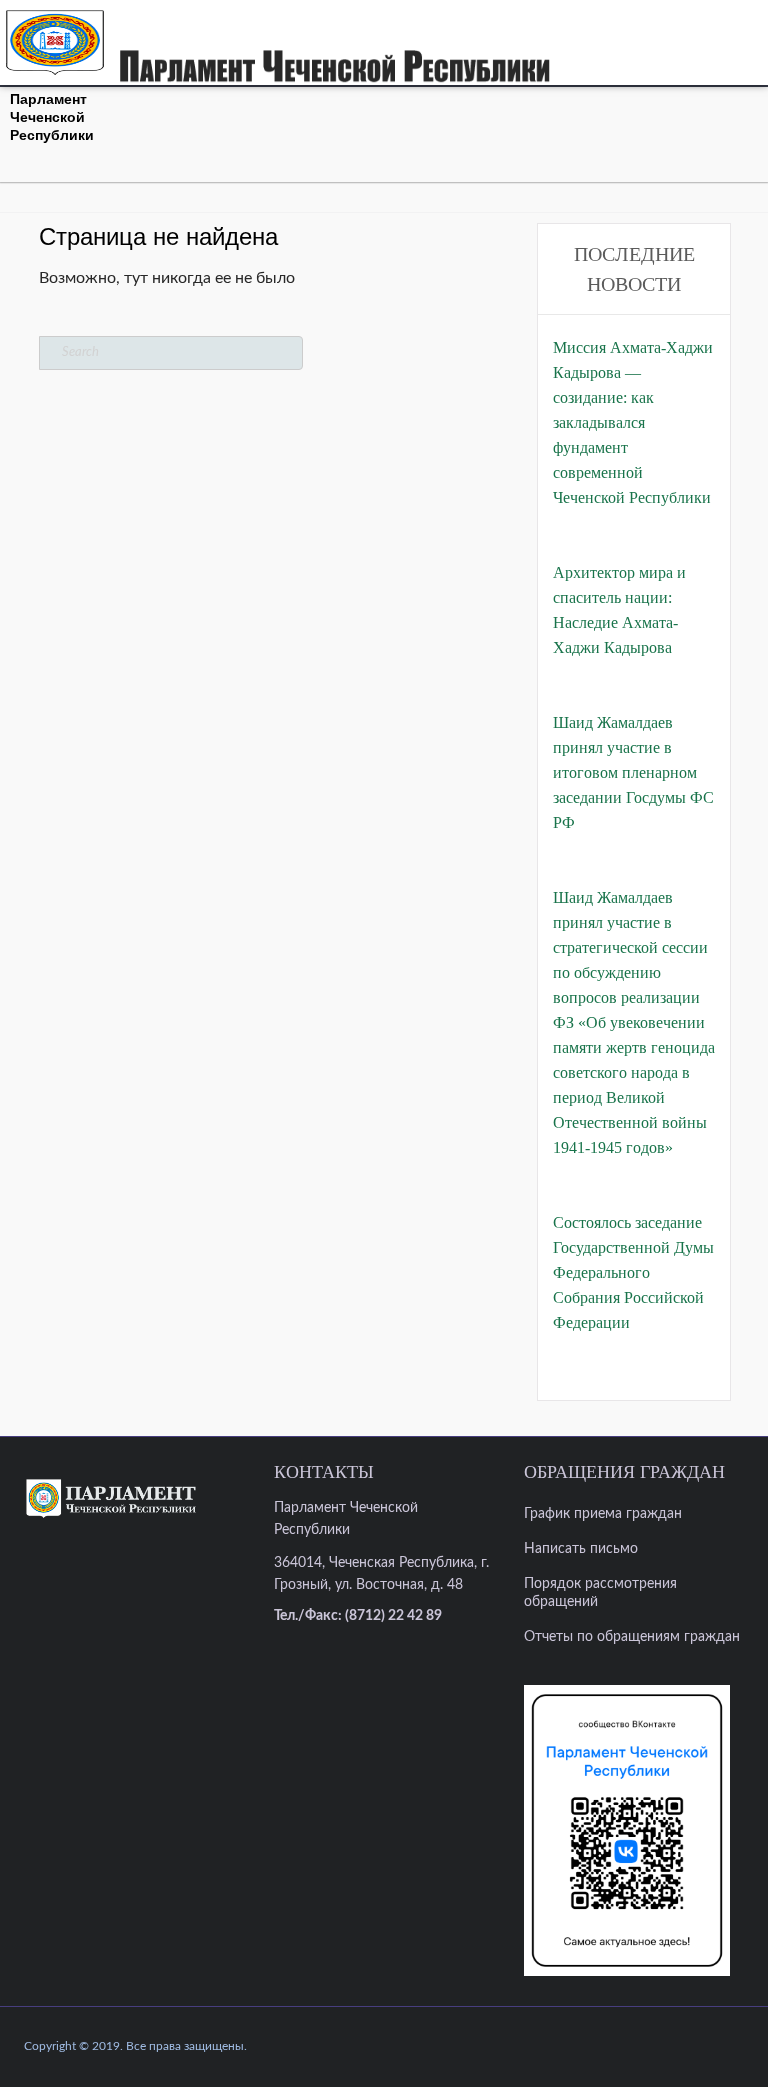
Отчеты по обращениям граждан (632, 1637)
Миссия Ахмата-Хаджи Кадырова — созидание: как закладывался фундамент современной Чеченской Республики (633, 422)
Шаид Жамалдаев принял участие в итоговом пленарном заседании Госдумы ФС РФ (633, 772)
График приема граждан (603, 1514)
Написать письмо (581, 1549)
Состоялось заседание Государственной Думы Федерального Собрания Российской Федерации (633, 1272)
